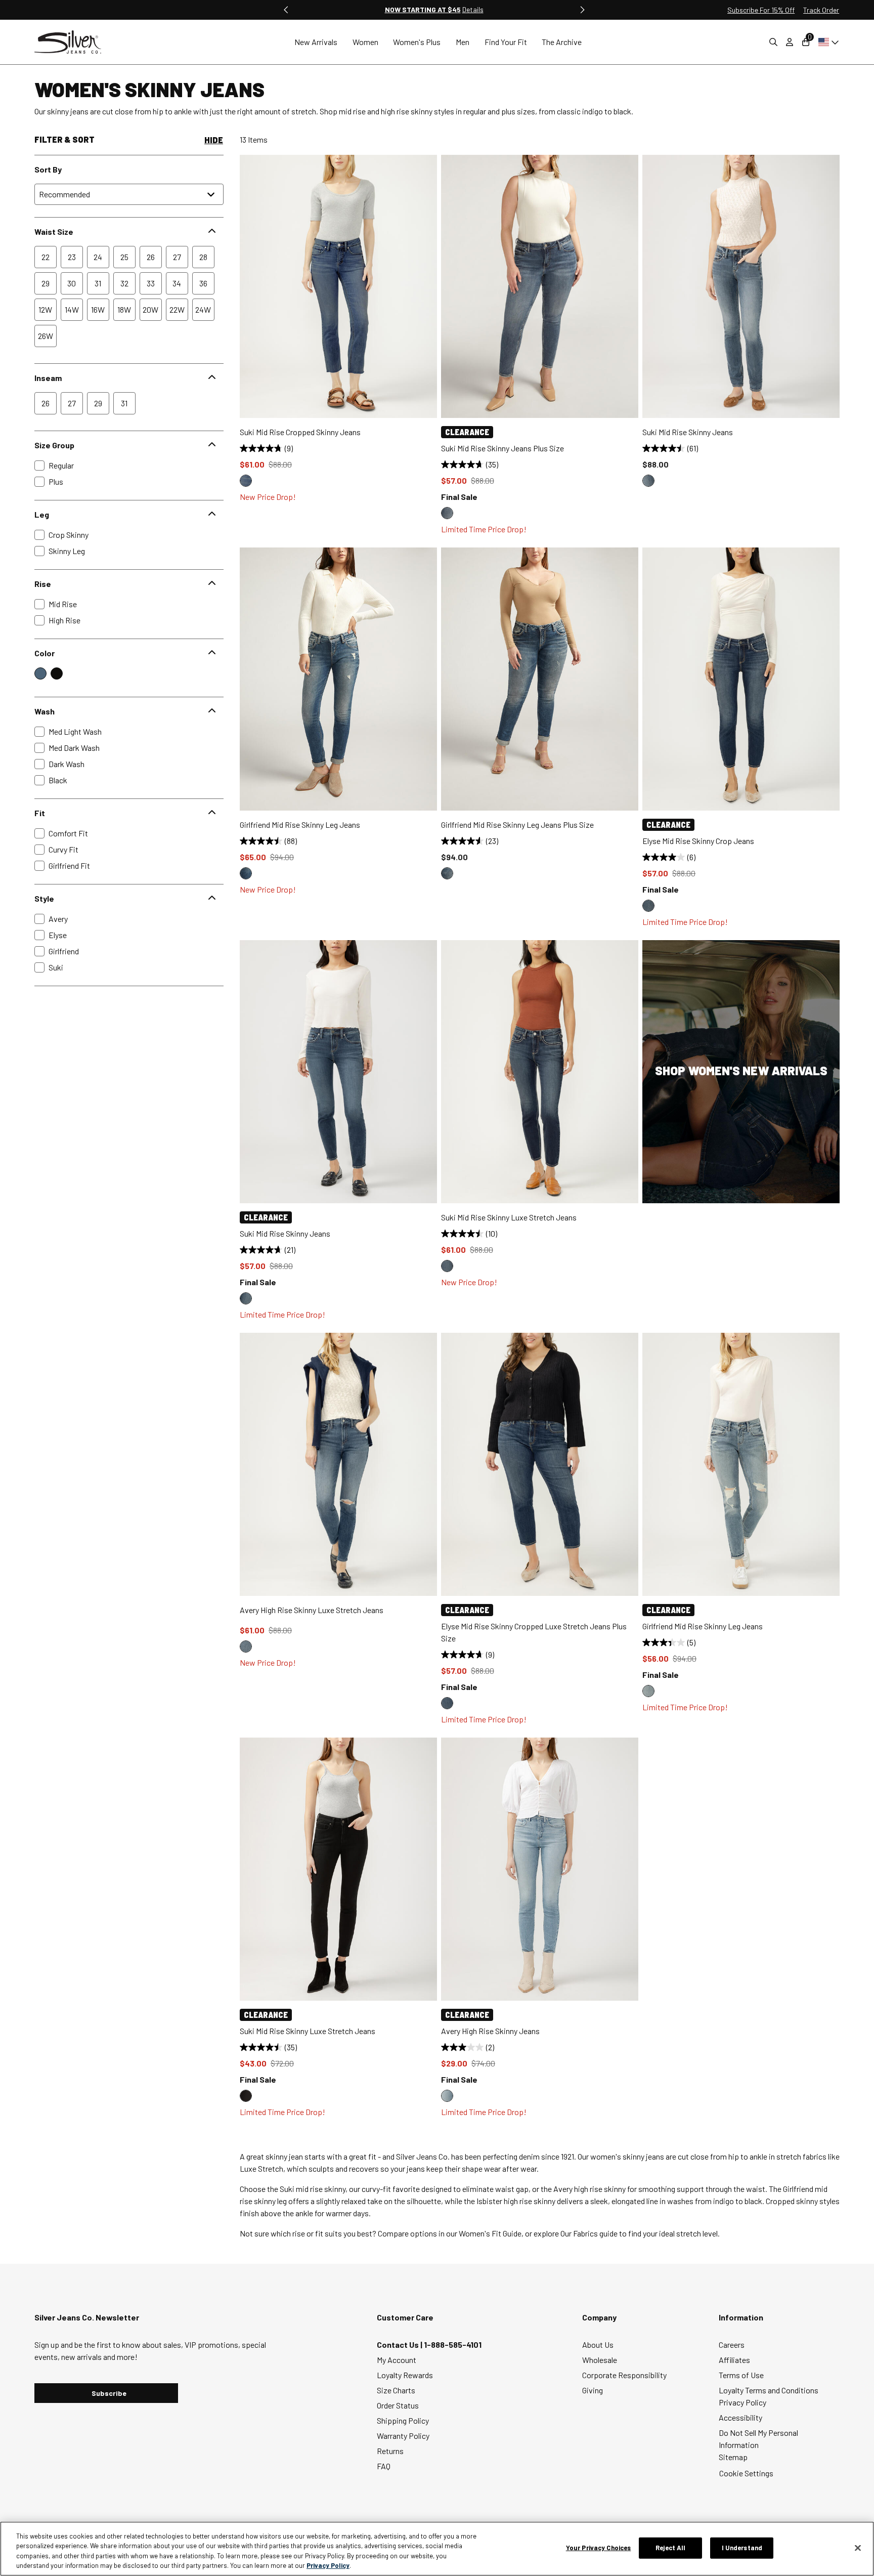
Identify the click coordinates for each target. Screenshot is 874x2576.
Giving (593, 2390)
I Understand (742, 2548)
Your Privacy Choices (599, 2548)
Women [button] (365, 42)
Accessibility (740, 2417)
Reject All (670, 2548)
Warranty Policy (403, 2436)
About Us (598, 2345)
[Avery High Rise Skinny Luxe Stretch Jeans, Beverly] (246, 1646)
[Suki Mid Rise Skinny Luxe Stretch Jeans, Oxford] (447, 1266)
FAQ (384, 2466)
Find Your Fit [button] (506, 42)
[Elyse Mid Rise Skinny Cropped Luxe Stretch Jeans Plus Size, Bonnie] (447, 1703)
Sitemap (733, 2457)
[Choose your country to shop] (827, 42)
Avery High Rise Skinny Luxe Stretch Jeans (312, 1610)
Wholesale (600, 2360)
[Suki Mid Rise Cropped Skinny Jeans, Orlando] (246, 481)
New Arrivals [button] (316, 42)
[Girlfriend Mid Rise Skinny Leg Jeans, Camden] (648, 1691)
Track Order (821, 10)
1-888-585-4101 (453, 2345)
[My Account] (790, 42)
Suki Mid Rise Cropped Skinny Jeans (300, 432)
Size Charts (396, 2390)
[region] (437, 2549)
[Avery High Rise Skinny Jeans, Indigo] (447, 2096)
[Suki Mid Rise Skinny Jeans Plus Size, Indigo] (447, 513)
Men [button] (463, 42)
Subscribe (109, 2393)
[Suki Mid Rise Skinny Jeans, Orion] (246, 1298)
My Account (397, 2360)
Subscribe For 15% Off (761, 10)
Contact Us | (400, 2345)
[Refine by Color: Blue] (40, 673)
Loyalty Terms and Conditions (769, 2390)
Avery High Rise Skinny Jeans (490, 2031)
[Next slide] (582, 10)
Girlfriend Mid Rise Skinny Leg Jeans (300, 825)
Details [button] (473, 9)
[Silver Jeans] (73, 42)
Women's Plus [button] (417, 42)
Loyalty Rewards (405, 2375)
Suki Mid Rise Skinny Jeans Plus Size (502, 448)
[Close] (858, 2548)
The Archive (562, 42)
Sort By (48, 169)
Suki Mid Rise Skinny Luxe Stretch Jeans (509, 1217)
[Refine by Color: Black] (57, 673)
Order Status (398, 2405)
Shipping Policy (403, 2420)
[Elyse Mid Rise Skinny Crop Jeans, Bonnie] (648, 906)
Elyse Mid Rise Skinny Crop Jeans (698, 841)
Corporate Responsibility (624, 2375)
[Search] (773, 42)
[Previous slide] (286, 10)
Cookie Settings (746, 2473)
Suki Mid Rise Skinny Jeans (688, 432)
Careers (732, 2345)
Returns (390, 2451)
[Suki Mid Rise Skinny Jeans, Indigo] (648, 481)
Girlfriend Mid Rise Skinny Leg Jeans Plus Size (517, 825)
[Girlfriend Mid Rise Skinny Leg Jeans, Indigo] (246, 873)
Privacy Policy (742, 2402)
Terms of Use (741, 2375)
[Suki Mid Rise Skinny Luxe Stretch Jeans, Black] (246, 2096)
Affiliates (734, 2360)
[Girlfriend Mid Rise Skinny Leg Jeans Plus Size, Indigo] (447, 873)
